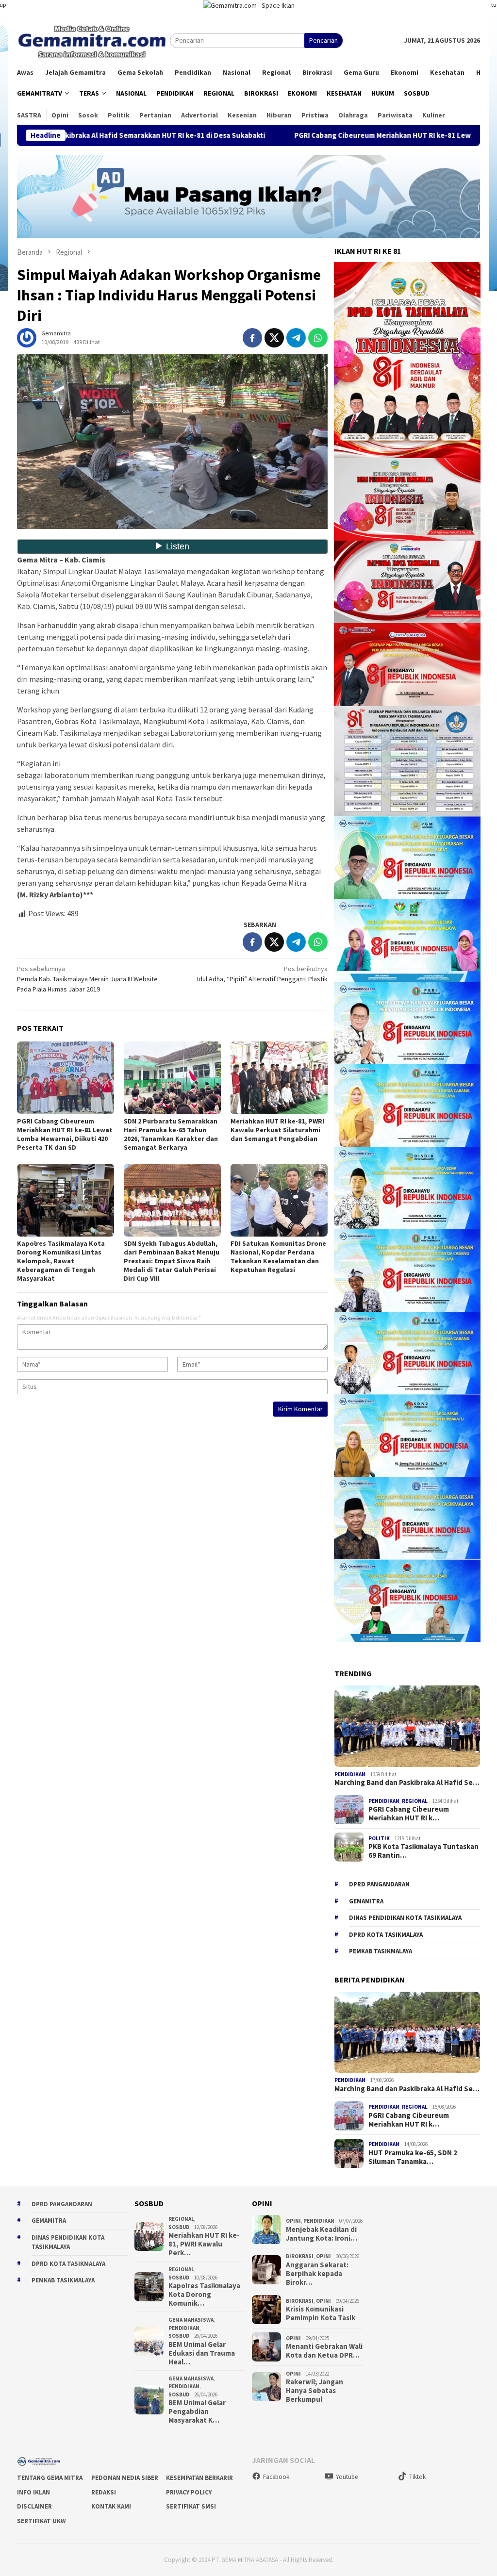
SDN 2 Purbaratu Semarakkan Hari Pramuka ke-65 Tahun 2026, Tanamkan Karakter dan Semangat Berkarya (171, 1134)
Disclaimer (34, 2506)
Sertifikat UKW (41, 2521)
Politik (379, 1838)
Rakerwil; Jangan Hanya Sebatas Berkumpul (315, 2391)
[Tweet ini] (274, 338)
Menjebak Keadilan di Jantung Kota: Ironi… (322, 2234)
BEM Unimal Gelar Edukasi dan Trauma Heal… (202, 2353)
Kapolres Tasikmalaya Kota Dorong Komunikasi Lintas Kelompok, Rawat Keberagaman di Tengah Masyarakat (61, 1261)
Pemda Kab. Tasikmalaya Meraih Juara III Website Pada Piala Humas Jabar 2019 (87, 979)
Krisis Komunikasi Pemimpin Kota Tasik (321, 2313)
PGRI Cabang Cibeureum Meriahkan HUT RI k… (409, 1814)
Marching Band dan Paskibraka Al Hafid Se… (407, 1783)
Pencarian (323, 40)
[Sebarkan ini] (252, 338)
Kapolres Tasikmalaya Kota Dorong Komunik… (204, 2295)
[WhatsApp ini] (318, 338)
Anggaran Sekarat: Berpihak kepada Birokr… (317, 2274)
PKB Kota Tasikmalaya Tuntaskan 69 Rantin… (423, 1851)
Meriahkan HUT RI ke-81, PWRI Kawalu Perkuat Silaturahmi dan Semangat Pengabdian (277, 1130)
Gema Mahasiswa (191, 2320)
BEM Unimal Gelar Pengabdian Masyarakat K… (197, 2411)
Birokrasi (300, 2256)
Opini (293, 2221)
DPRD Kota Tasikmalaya (386, 1935)
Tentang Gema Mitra (50, 2478)
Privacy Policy (189, 2492)
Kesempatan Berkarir (199, 2478)
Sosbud (179, 2227)
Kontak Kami (111, 2506)
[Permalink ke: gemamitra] (27, 337)
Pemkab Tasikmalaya (381, 1951)
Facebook (276, 2477)
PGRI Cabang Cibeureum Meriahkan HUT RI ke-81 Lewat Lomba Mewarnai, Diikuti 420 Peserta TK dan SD (65, 1134)
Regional (415, 1801)
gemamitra (366, 1901)
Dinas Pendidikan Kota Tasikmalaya (405, 1918)
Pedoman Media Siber (125, 2478)
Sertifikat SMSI (191, 2506)
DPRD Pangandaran (379, 1884)
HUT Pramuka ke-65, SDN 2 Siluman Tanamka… (413, 2157)
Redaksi (104, 2492)
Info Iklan (33, 2492)
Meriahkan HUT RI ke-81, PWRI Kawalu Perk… (204, 2244)
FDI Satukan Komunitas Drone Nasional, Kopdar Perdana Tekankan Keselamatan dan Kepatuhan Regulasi (278, 1256)
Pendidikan (350, 1774)
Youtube (347, 2477)
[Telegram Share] (296, 338)
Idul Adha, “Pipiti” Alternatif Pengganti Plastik (262, 974)
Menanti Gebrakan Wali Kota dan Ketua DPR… (324, 2351)
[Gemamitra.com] (93, 40)
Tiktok (417, 2477)
